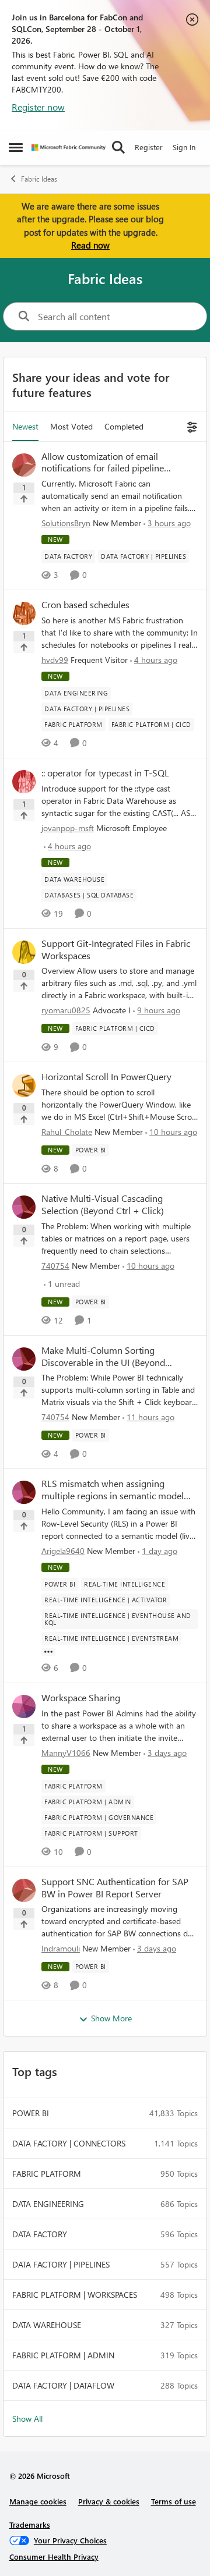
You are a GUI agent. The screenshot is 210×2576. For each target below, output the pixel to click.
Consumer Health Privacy (54, 2557)
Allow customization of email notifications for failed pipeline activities (103, 463)
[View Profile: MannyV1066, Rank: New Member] (24, 1706)
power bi (31, 2113)
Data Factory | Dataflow (63, 2385)
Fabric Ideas (39, 179)
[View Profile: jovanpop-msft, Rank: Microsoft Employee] (24, 782)
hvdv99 (55, 660)
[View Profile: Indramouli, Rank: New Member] (24, 1890)
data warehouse (47, 2325)
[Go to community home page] (69, 148)
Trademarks (30, 2524)
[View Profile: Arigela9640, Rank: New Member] (24, 1492)
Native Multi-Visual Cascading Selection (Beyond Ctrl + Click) (103, 1204)
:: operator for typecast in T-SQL (105, 773)
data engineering (48, 2204)
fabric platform (47, 2174)
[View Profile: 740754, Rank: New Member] (24, 1207)
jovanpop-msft (68, 828)
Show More (111, 2018)
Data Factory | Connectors (69, 2143)
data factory (40, 2234)
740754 (55, 1266)
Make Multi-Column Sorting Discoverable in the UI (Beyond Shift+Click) (103, 1357)
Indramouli (61, 1948)
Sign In (184, 147)
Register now (38, 107)
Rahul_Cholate (67, 1132)
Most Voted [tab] (71, 426)
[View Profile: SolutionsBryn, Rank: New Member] (24, 465)
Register (149, 147)
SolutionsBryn (66, 523)
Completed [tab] (124, 426)
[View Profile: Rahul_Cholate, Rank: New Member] (24, 1085)
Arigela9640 (63, 1551)
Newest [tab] (25, 426)
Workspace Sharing (81, 1698)
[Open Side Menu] (16, 147)
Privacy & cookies (109, 2501)
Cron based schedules (85, 605)
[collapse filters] (190, 426)
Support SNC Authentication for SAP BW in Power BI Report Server (115, 1888)
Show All (27, 2419)
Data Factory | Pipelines (61, 2264)
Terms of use (174, 2501)
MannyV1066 (66, 1753)
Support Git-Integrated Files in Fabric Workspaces (116, 950)
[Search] (118, 147)
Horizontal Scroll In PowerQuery (106, 1077)
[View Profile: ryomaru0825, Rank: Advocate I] (24, 952)
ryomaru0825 (66, 1010)
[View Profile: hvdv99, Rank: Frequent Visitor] (24, 613)
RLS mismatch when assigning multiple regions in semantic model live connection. (113, 1490)
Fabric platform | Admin (63, 2355)
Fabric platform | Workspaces (75, 2295)
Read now (90, 245)
